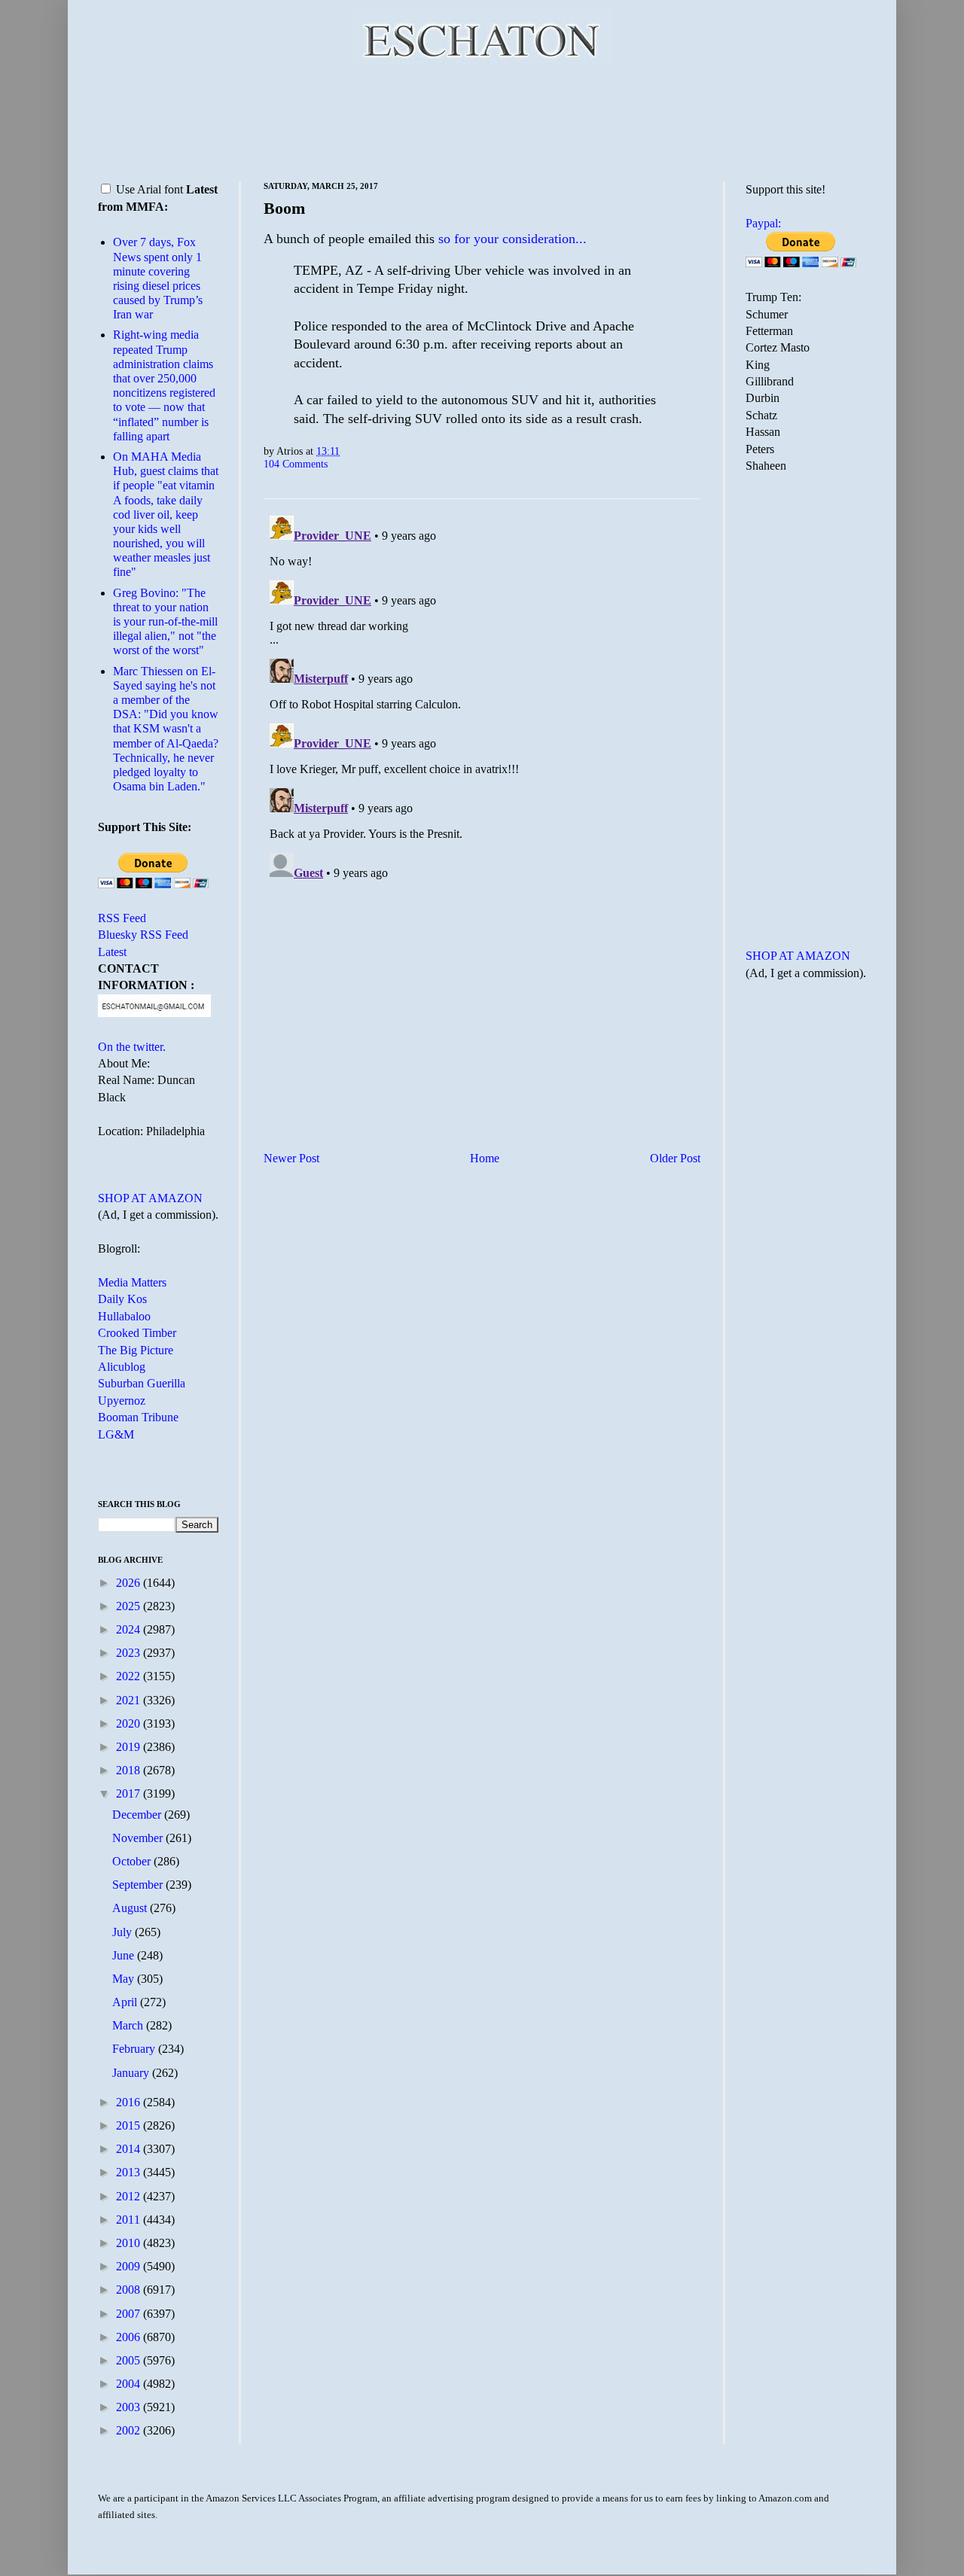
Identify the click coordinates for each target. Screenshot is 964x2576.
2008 (130, 2290)
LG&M (116, 1434)
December (138, 1815)
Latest (112, 952)
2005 (130, 2360)
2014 (130, 2149)
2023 (130, 1653)
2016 (130, 2102)
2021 (130, 1700)
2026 (130, 1583)
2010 (130, 2243)
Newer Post (291, 1158)
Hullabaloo (124, 1316)
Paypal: (763, 223)
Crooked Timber (137, 1333)
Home (485, 1158)
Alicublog (122, 1367)
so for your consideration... (513, 239)
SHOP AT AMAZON (150, 1198)
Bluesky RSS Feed (143, 935)
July (124, 1932)
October (133, 1861)
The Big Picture (136, 1350)
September (139, 1885)
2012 (130, 2196)
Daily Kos (122, 1299)
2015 (130, 2125)
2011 (130, 2220)
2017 (130, 1793)
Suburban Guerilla (142, 1383)
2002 (130, 2430)
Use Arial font (149, 189)
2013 (130, 2172)
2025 (130, 1606)
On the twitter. (132, 1047)
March (129, 2025)
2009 (130, 2266)
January (132, 2073)
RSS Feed (122, 918)
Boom (284, 208)
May (125, 1979)
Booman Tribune (138, 1417)
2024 (130, 1629)
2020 (130, 1723)
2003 (130, 2407)
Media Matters (132, 1282)
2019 (130, 1747)
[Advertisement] (482, 120)
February (135, 2049)
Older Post (675, 1158)
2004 (130, 2384)
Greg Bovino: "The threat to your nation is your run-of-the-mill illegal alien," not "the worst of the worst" (165, 622)
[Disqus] (482, 698)
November (139, 1838)
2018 (130, 1770)
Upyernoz (122, 1401)
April (126, 2002)
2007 (130, 2314)
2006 (130, 2337)
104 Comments (296, 464)
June (125, 1955)
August (131, 1908)
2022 (130, 1676)
